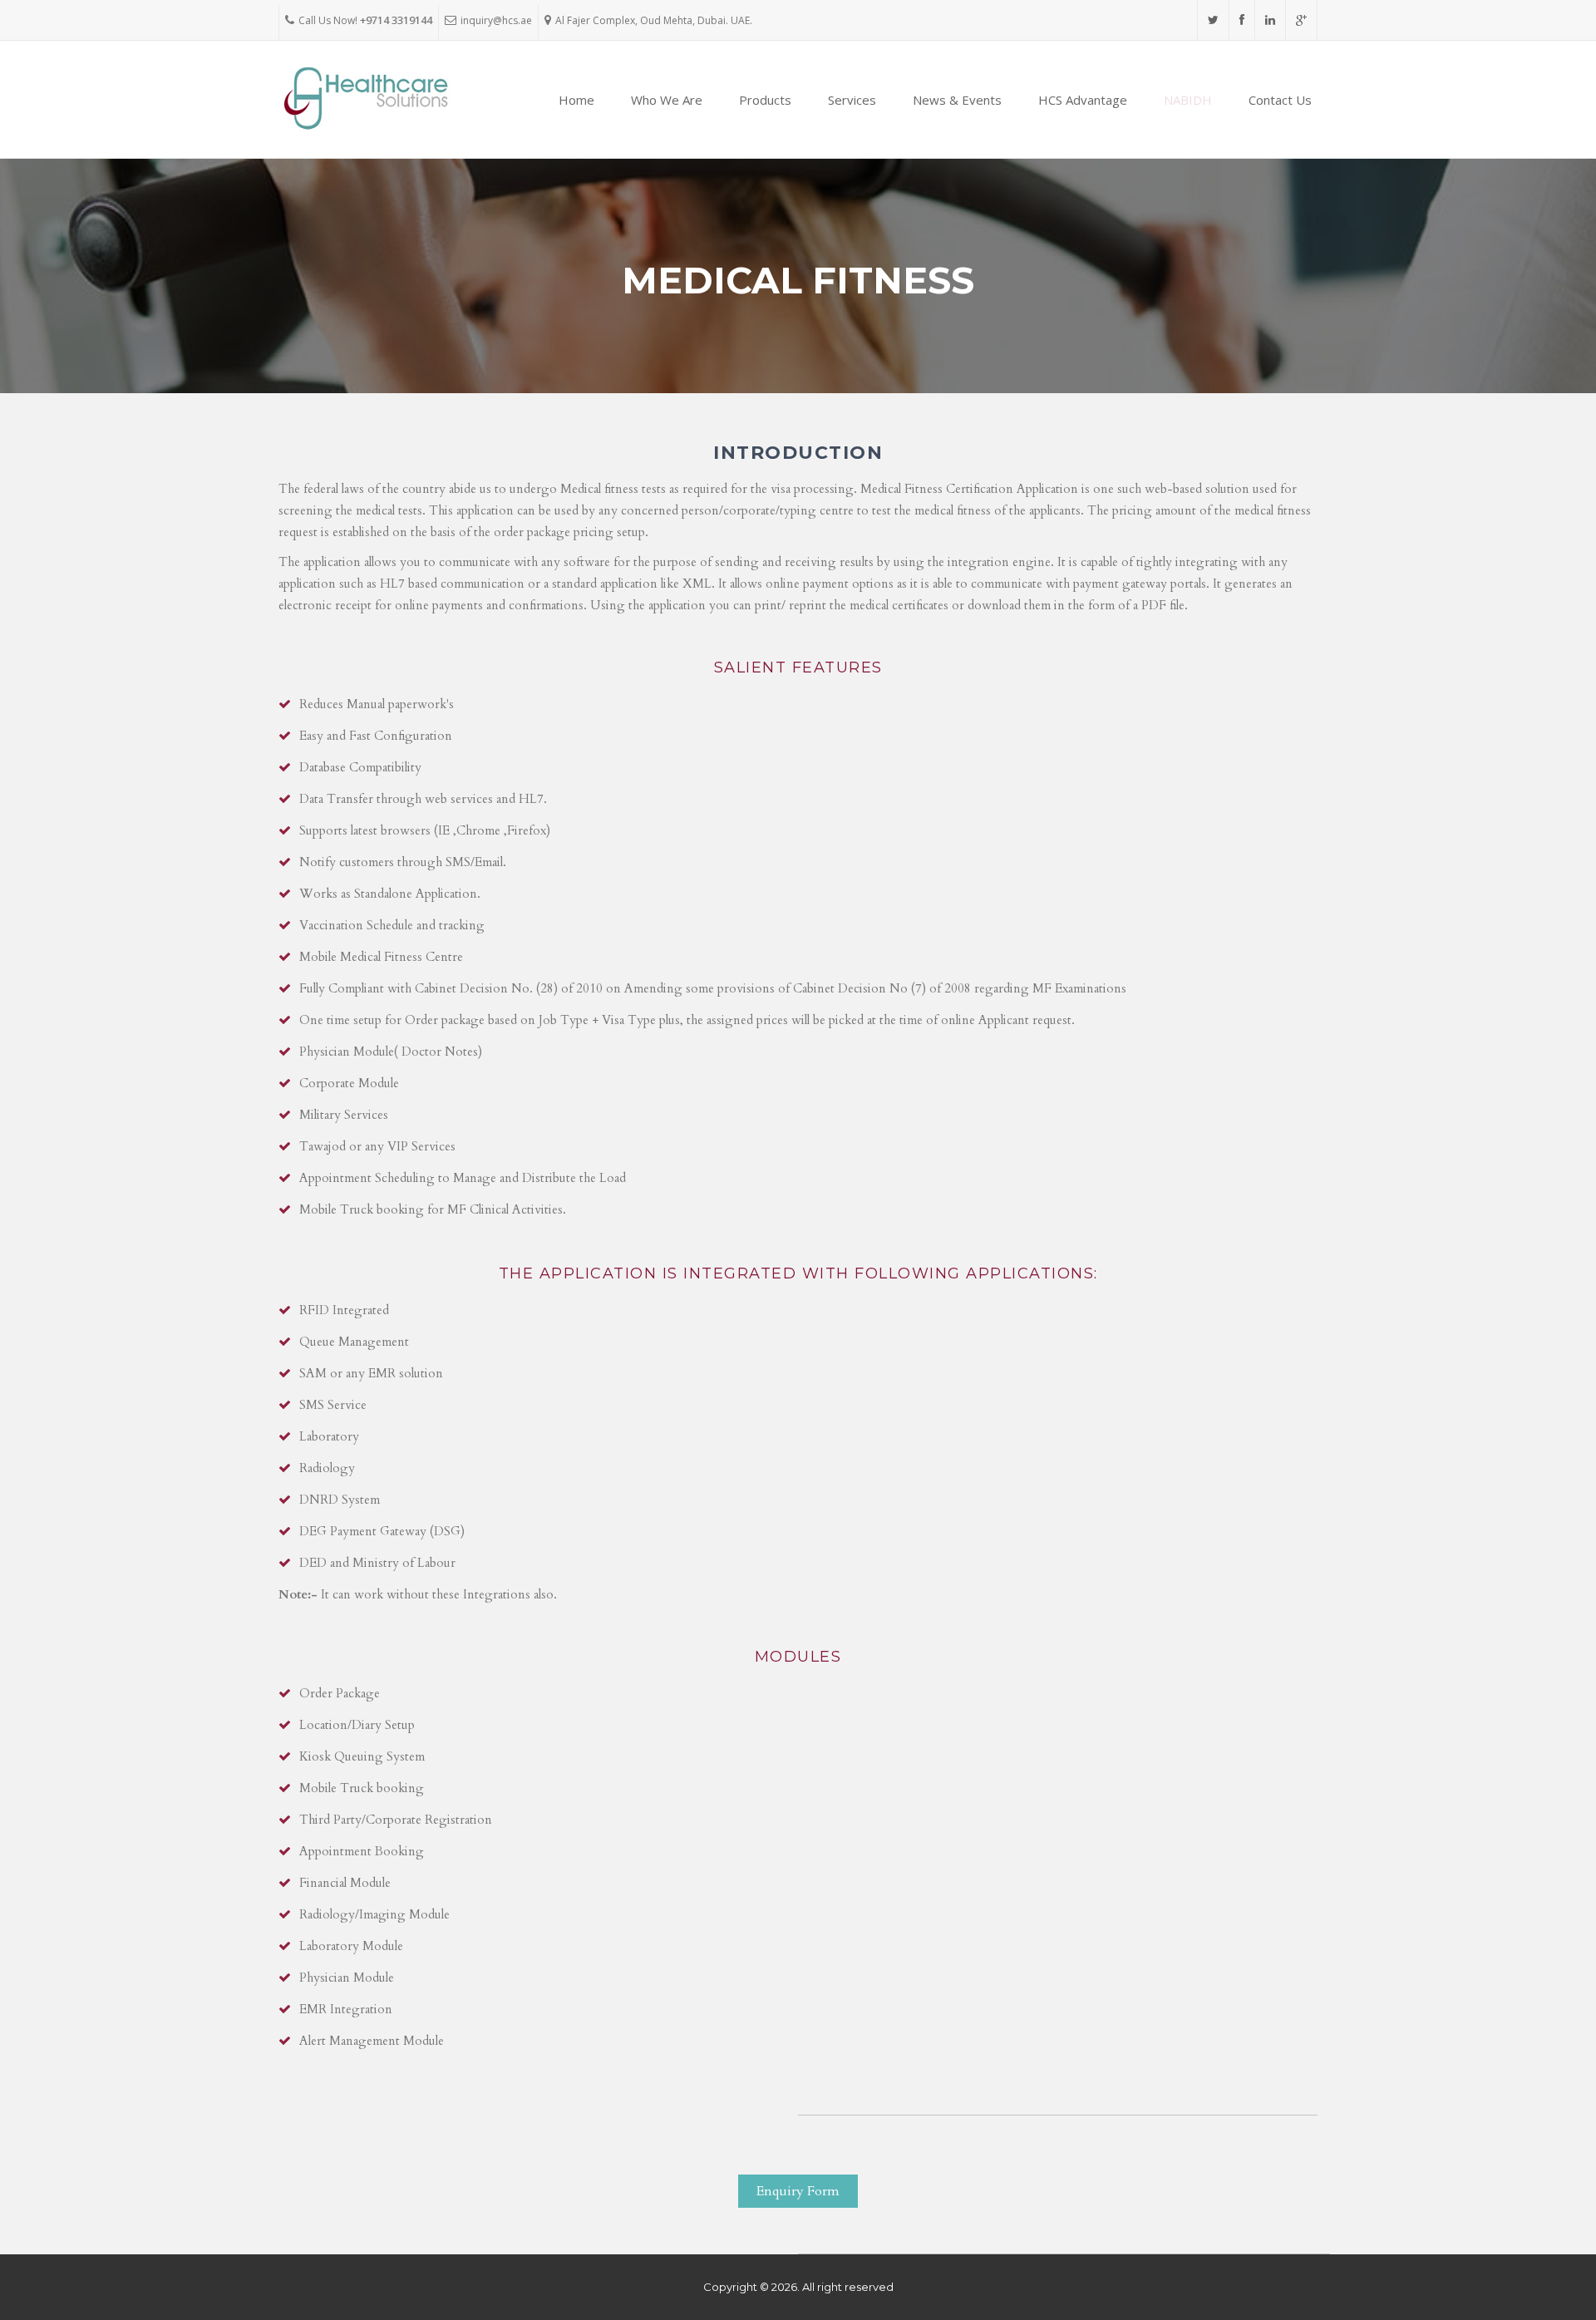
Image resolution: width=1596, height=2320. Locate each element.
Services (852, 100)
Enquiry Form (798, 2191)
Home (576, 100)
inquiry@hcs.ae (496, 20)
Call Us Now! (365, 20)
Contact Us (1280, 100)
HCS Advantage (1083, 100)
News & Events (957, 100)
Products (765, 100)
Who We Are (667, 100)
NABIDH (1188, 100)
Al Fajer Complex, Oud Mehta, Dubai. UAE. (654, 20)
